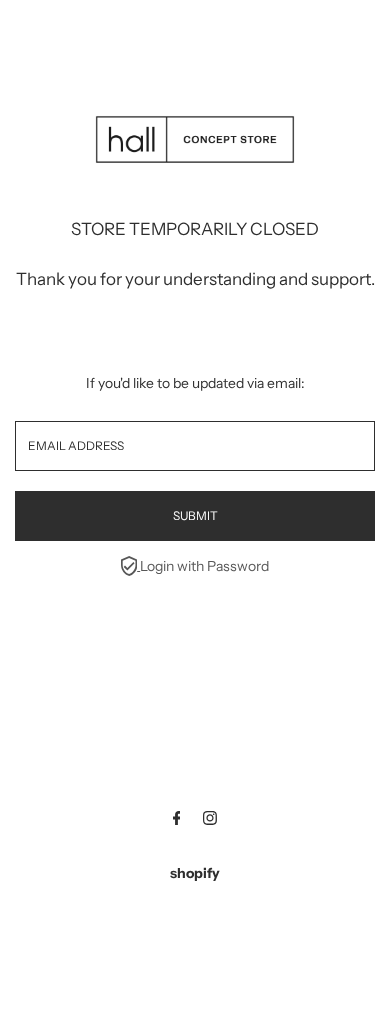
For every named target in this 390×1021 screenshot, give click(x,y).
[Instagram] (210, 820)
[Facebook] (177, 820)
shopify (195, 873)
